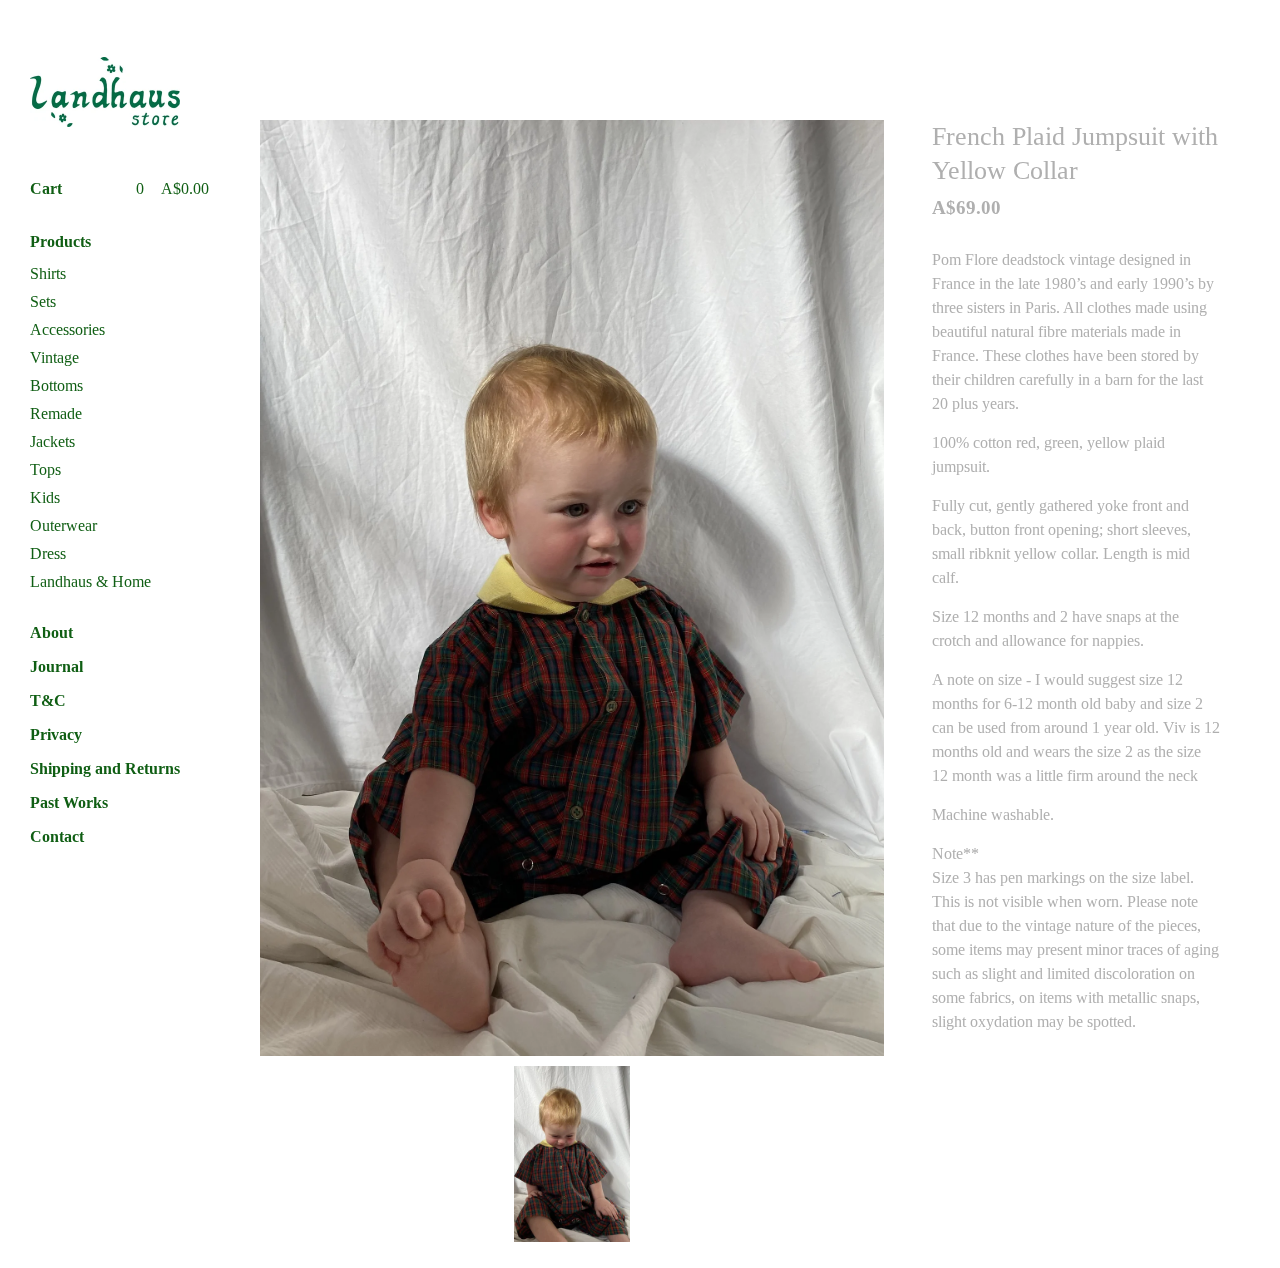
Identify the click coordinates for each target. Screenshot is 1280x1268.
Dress (48, 553)
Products (60, 241)
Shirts (48, 273)
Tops (45, 469)
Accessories (67, 329)
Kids (45, 497)
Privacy (56, 734)
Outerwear (63, 525)
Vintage (54, 357)
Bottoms (56, 385)
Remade (56, 413)
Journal (56, 666)
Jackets (52, 441)
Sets (43, 301)
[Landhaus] (105, 92)
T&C (48, 700)
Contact (57, 836)
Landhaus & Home (90, 581)
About (51, 632)
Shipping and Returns (105, 768)
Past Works (69, 802)
